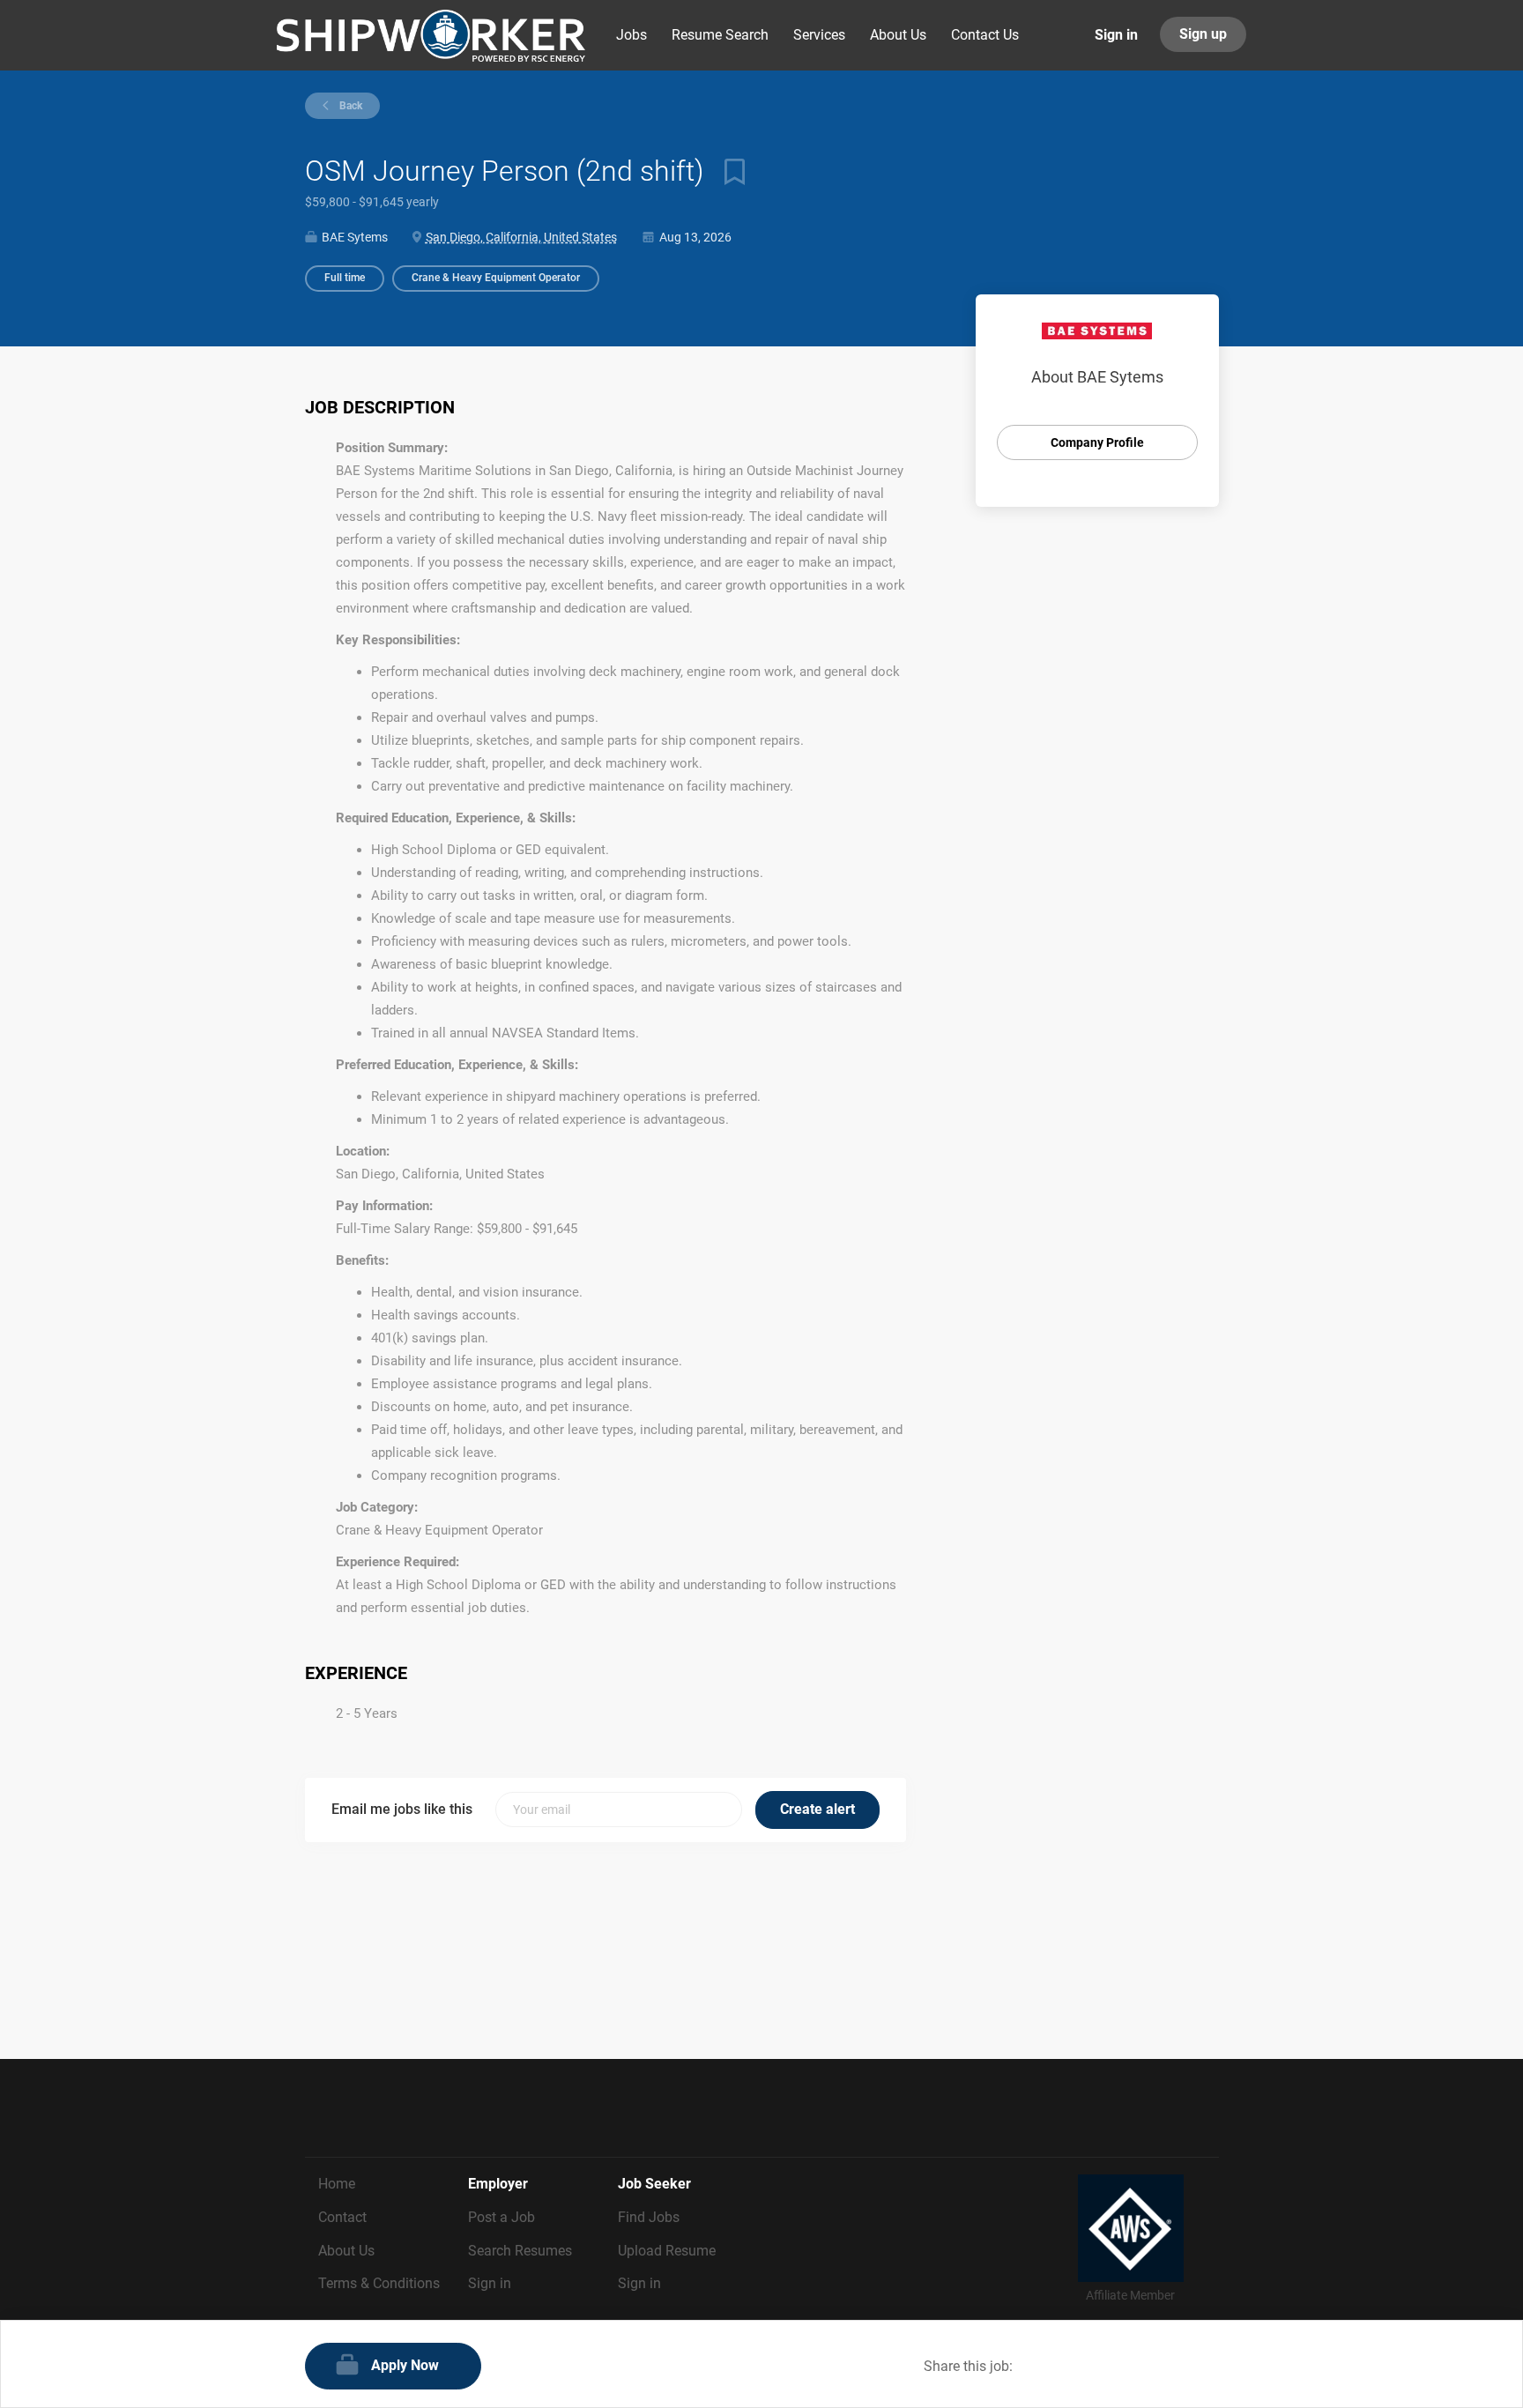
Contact (342, 2217)
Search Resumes (520, 2251)
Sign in (1116, 35)
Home (337, 2184)
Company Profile (1097, 442)
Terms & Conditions (379, 2283)
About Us (346, 2251)
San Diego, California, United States (521, 237)
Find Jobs (649, 2217)
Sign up (1203, 34)
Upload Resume (667, 2251)
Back (349, 106)
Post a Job (501, 2217)
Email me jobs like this (402, 1809)
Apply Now (405, 2365)
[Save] (728, 171)
